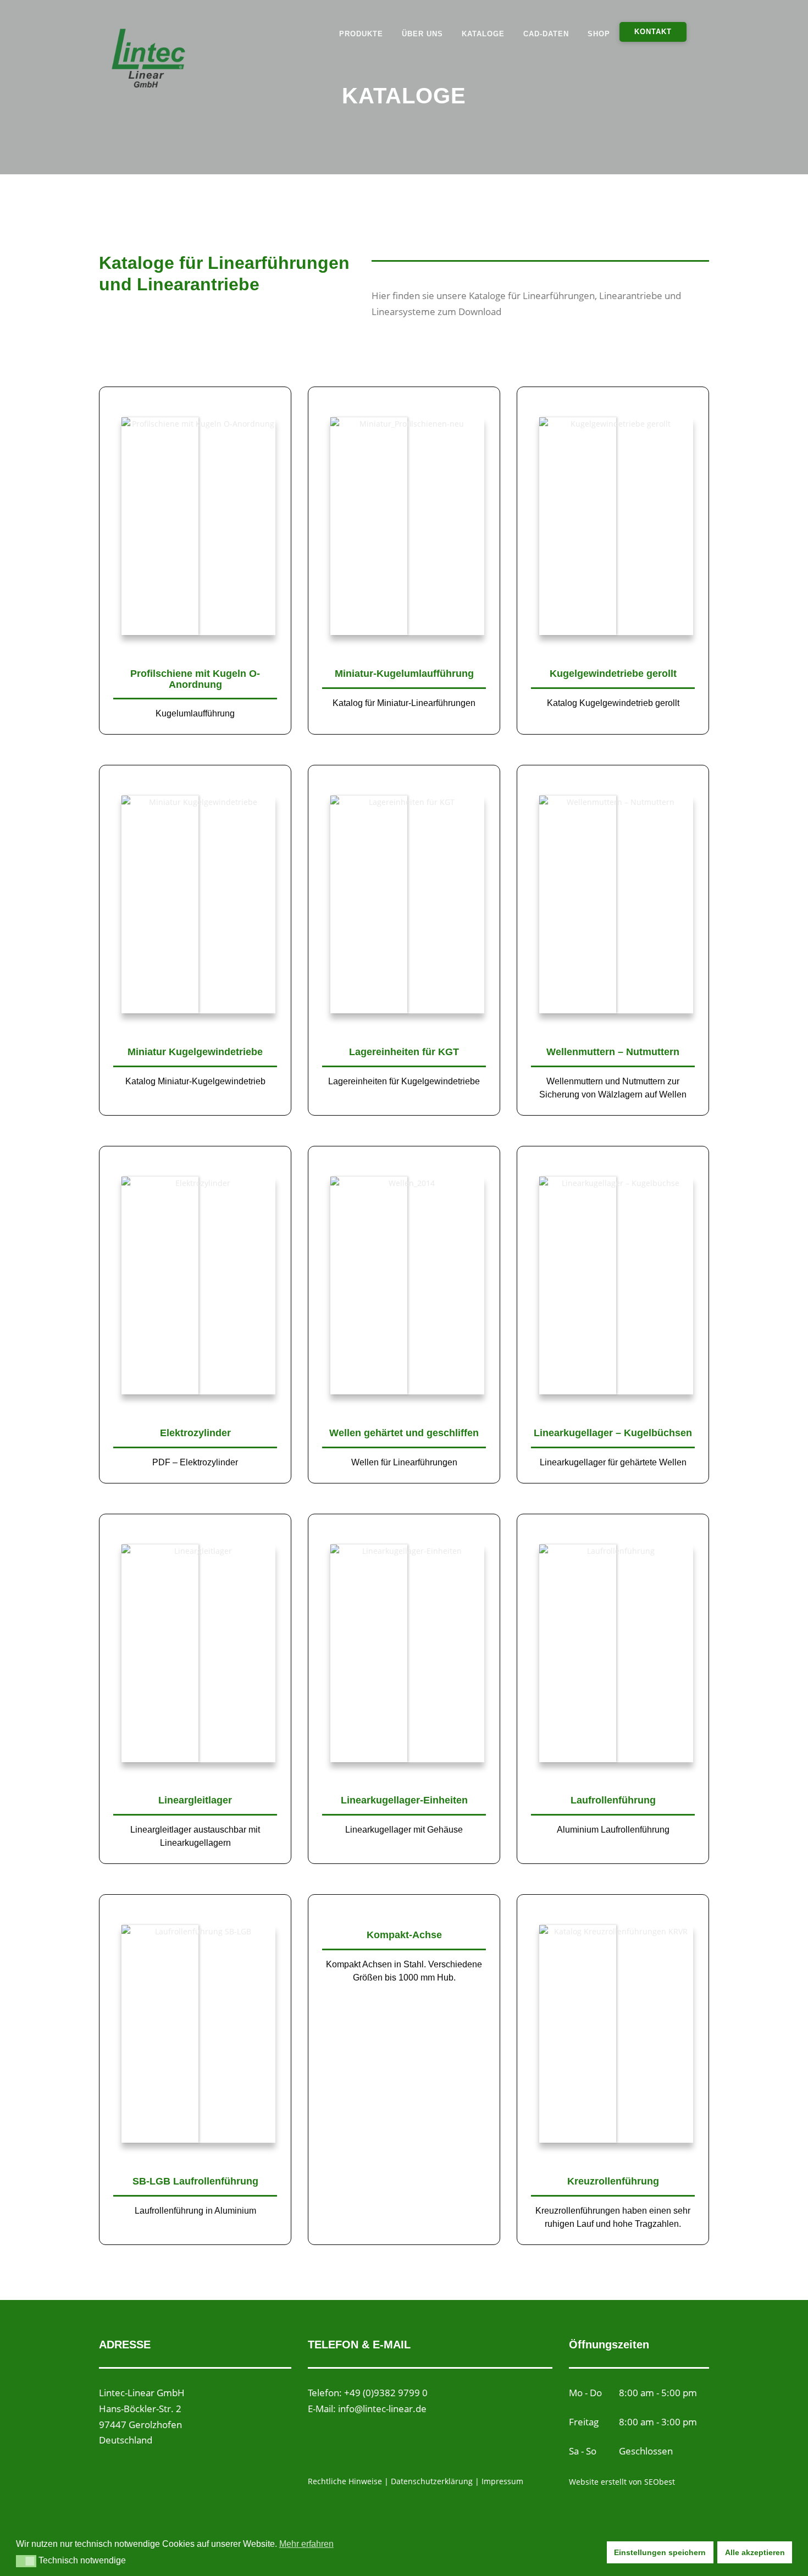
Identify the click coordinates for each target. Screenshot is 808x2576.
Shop (599, 34)
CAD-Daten (546, 34)
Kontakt (653, 32)
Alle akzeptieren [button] (755, 2552)
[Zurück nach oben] (762, 2525)
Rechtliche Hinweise (345, 2481)
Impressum (502, 2481)
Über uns (422, 34)
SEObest (660, 2482)
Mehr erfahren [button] (306, 2544)
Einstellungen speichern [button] (660, 2552)
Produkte (361, 34)
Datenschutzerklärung (433, 2481)
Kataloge (483, 34)
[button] (26, 2561)
